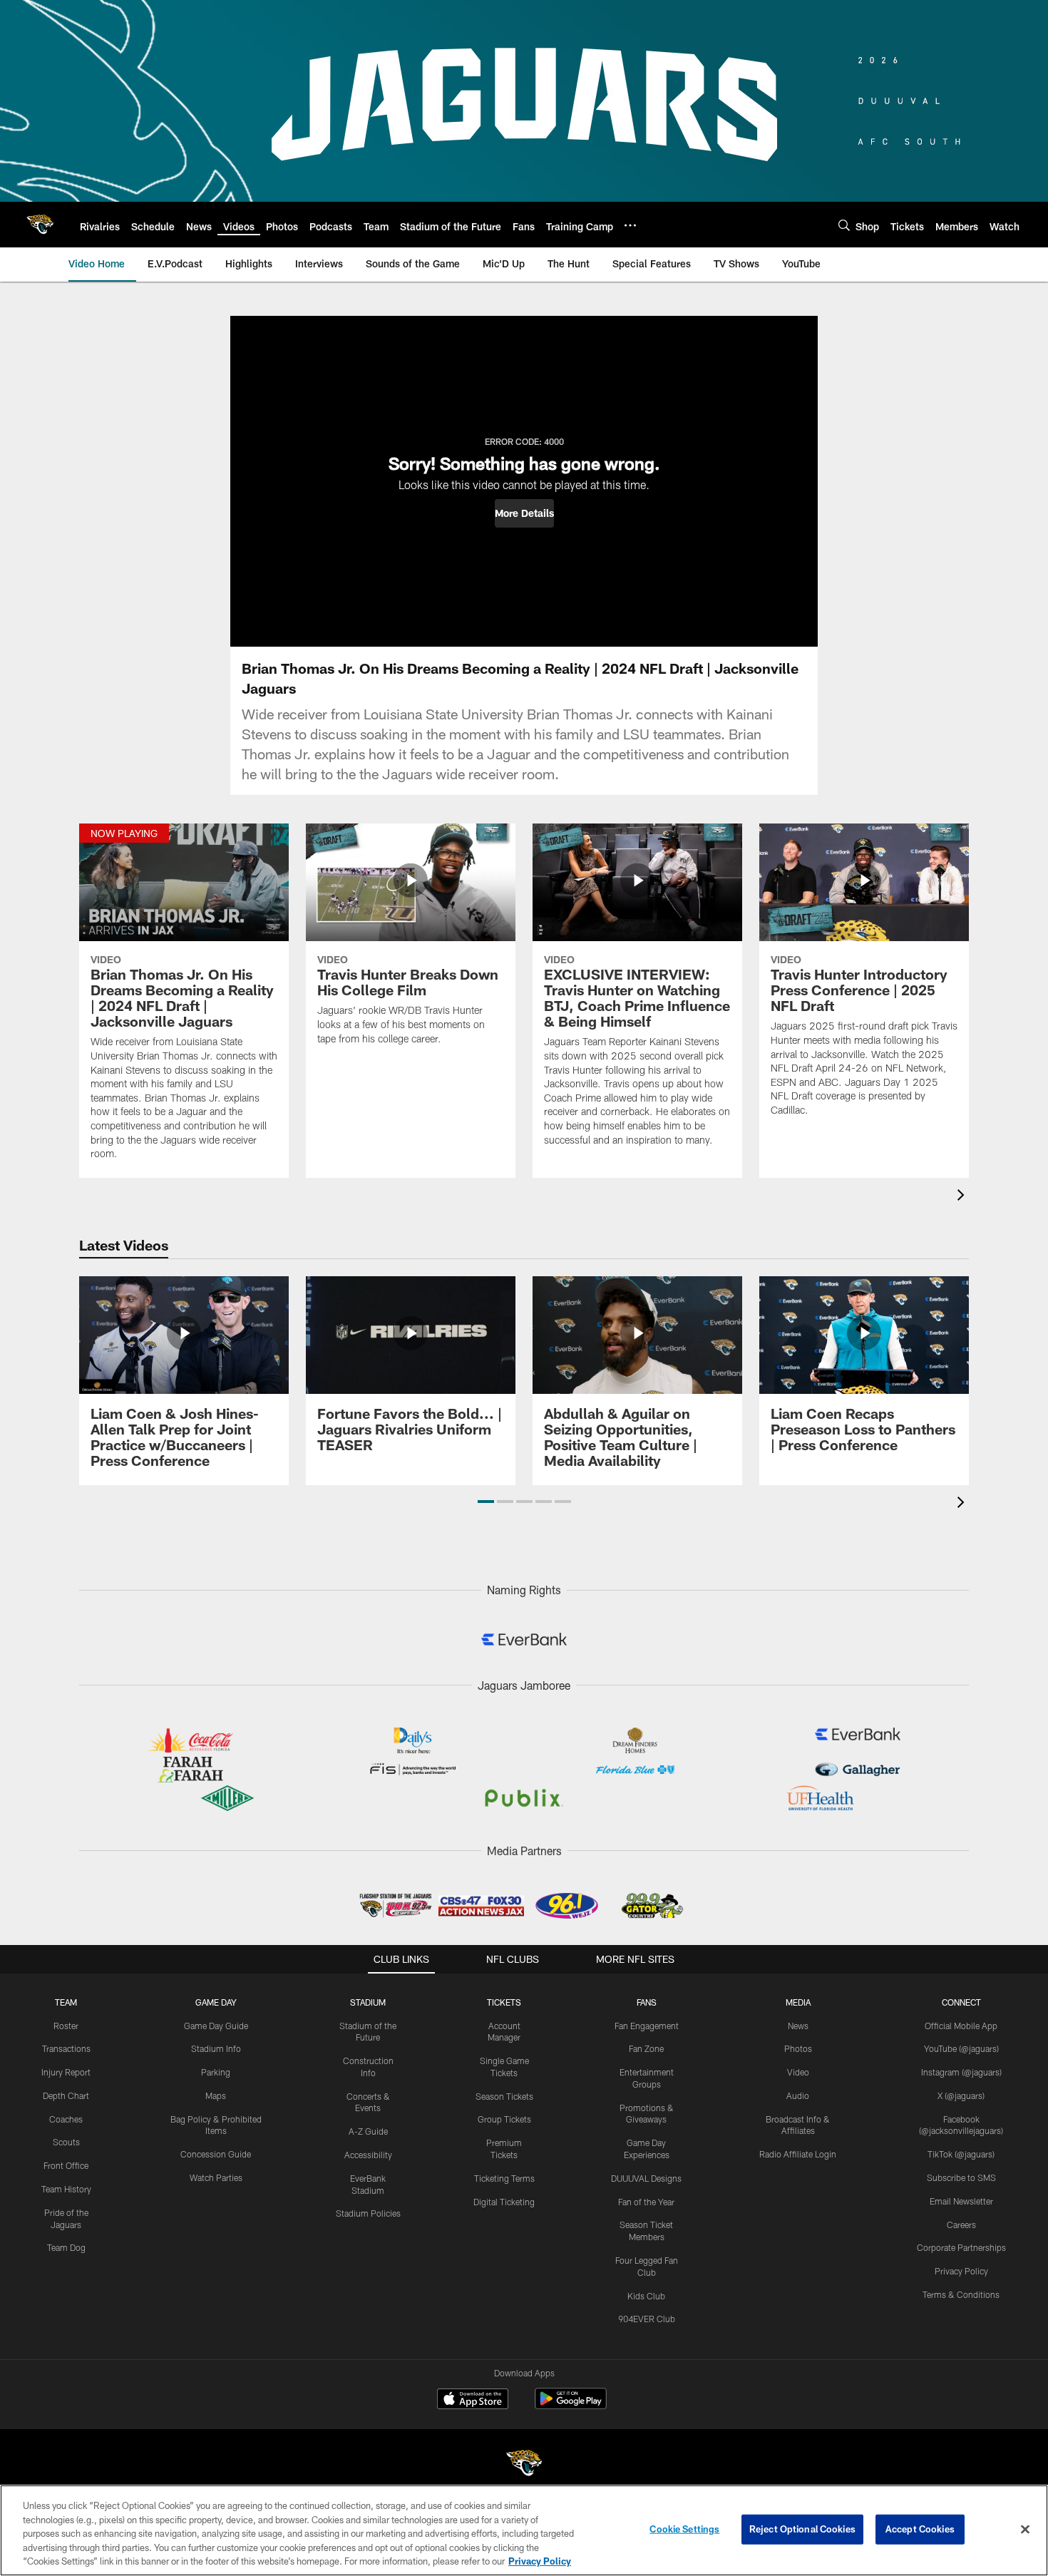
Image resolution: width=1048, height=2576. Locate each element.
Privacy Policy (961, 2271)
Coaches (66, 2119)
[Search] (844, 225)
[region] (524, 2530)
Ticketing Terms (504, 2178)
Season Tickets (504, 2096)
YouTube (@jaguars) (961, 2048)
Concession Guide (216, 2154)
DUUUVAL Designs (646, 2178)
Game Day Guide (216, 2026)
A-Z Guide (368, 2131)
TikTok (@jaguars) (961, 2154)
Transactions (66, 2048)
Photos (798, 2048)
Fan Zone (646, 2048)
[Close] (1025, 2530)
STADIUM (368, 2002)
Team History (66, 2189)
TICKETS (504, 2002)
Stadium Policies (368, 2213)
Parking (216, 2072)
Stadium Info (216, 2048)
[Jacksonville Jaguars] (524, 2465)
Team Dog (66, 2247)
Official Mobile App (961, 2026)
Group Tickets (504, 2119)
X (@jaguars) (961, 2095)
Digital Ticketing (504, 2202)
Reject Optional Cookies (802, 2529)
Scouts (66, 2142)
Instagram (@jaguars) (961, 2072)
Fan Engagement (647, 2026)
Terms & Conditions (961, 2294)
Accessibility (368, 2155)
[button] (524, 513)
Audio (798, 2095)
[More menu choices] (630, 225)
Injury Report (66, 2072)
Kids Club (646, 2296)
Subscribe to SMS (961, 2177)
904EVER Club (647, 2319)
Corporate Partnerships (961, 2247)
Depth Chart (66, 2095)
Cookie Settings (684, 2529)
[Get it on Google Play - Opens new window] (571, 2406)
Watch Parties (216, 2177)
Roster (66, 2026)
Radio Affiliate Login (798, 2154)
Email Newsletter (961, 2201)
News (798, 2026)
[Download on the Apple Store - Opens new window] (473, 2401)
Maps (216, 2095)
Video (798, 2072)
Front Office (66, 2165)
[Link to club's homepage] (40, 225)
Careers (961, 2225)
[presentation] (963, 1197)
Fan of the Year (646, 2202)
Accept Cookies (920, 2529)
